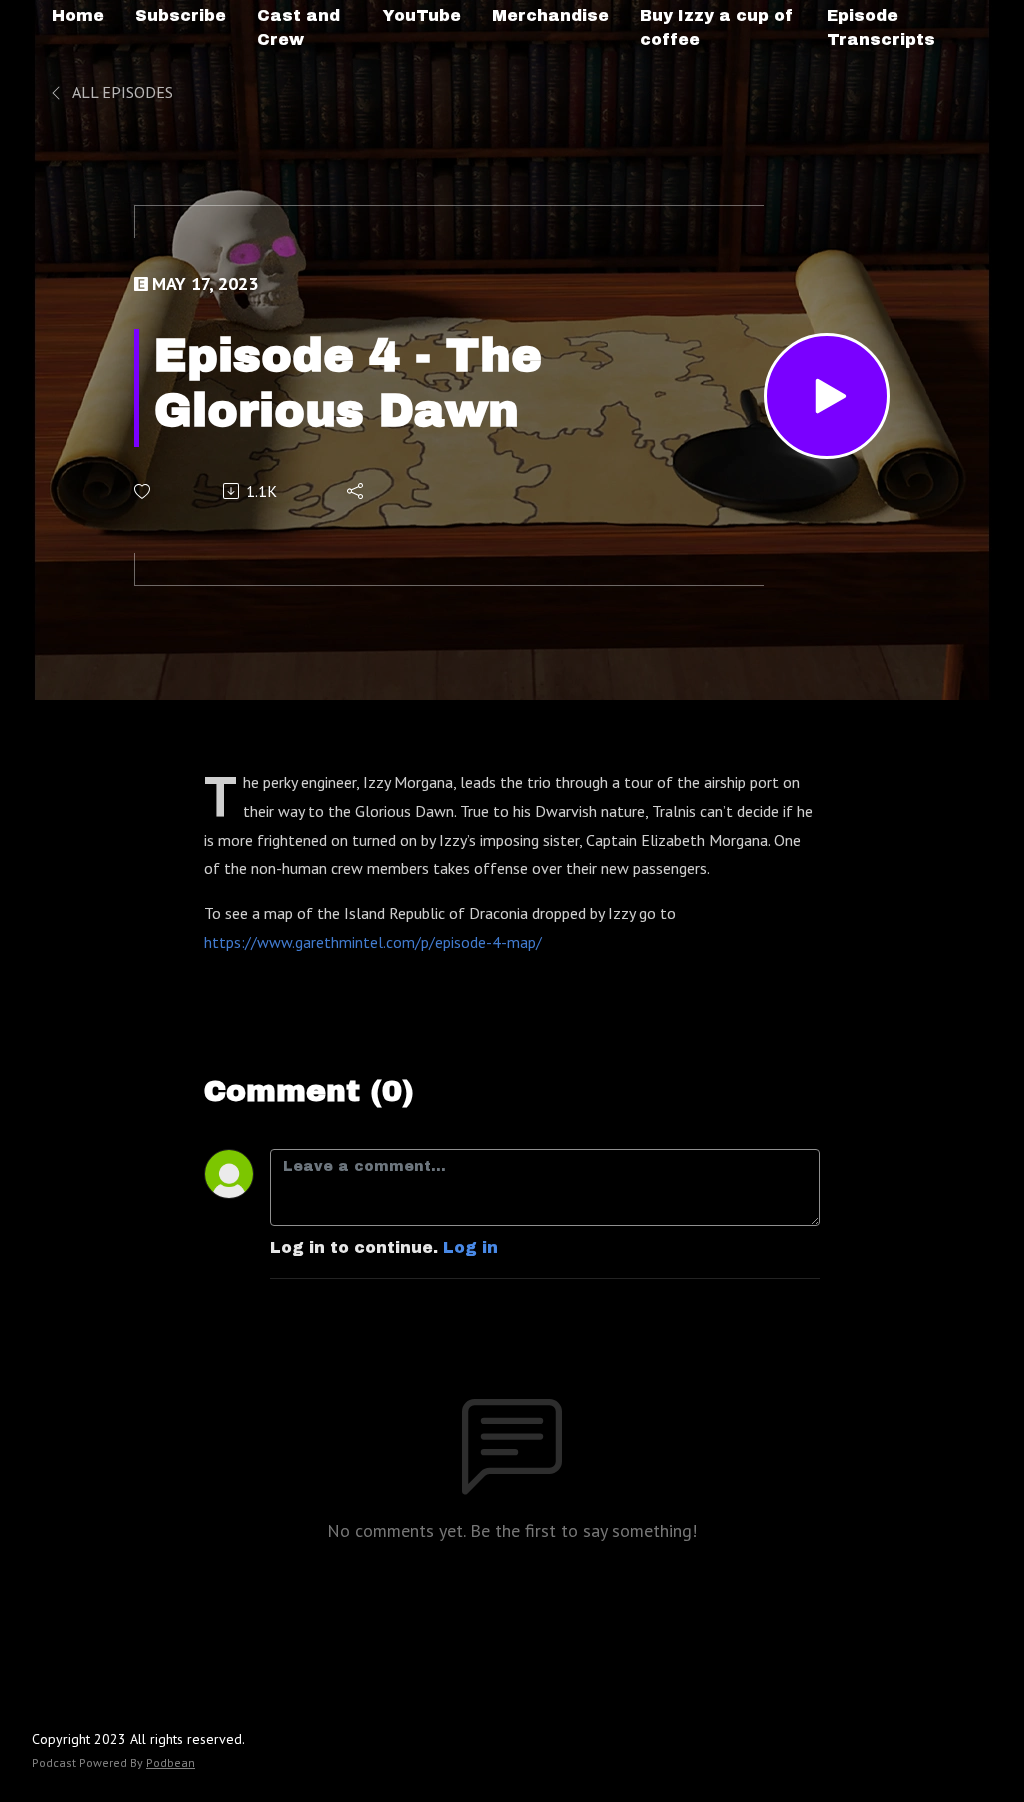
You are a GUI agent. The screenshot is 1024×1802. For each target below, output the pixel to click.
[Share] (356, 491)
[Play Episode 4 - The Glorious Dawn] (827, 396)
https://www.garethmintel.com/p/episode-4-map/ (373, 942)
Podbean (170, 1762)
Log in (470, 1247)
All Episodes (121, 92)
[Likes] (143, 491)
